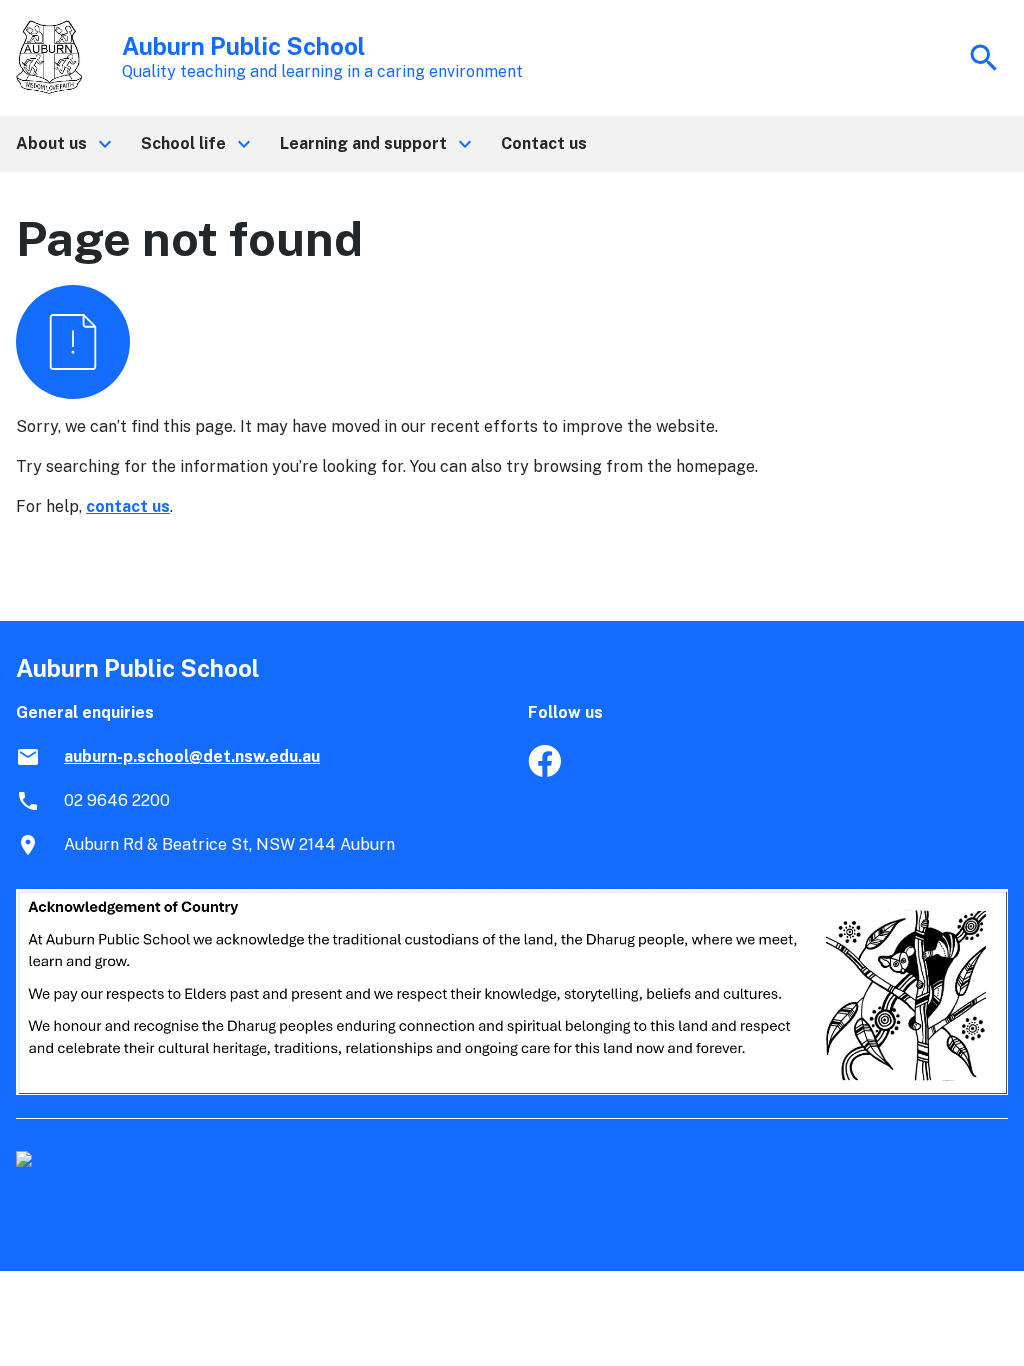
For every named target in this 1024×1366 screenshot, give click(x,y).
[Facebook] (544, 771)
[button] (62, 144)
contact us (128, 506)
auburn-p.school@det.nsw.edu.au (192, 756)
